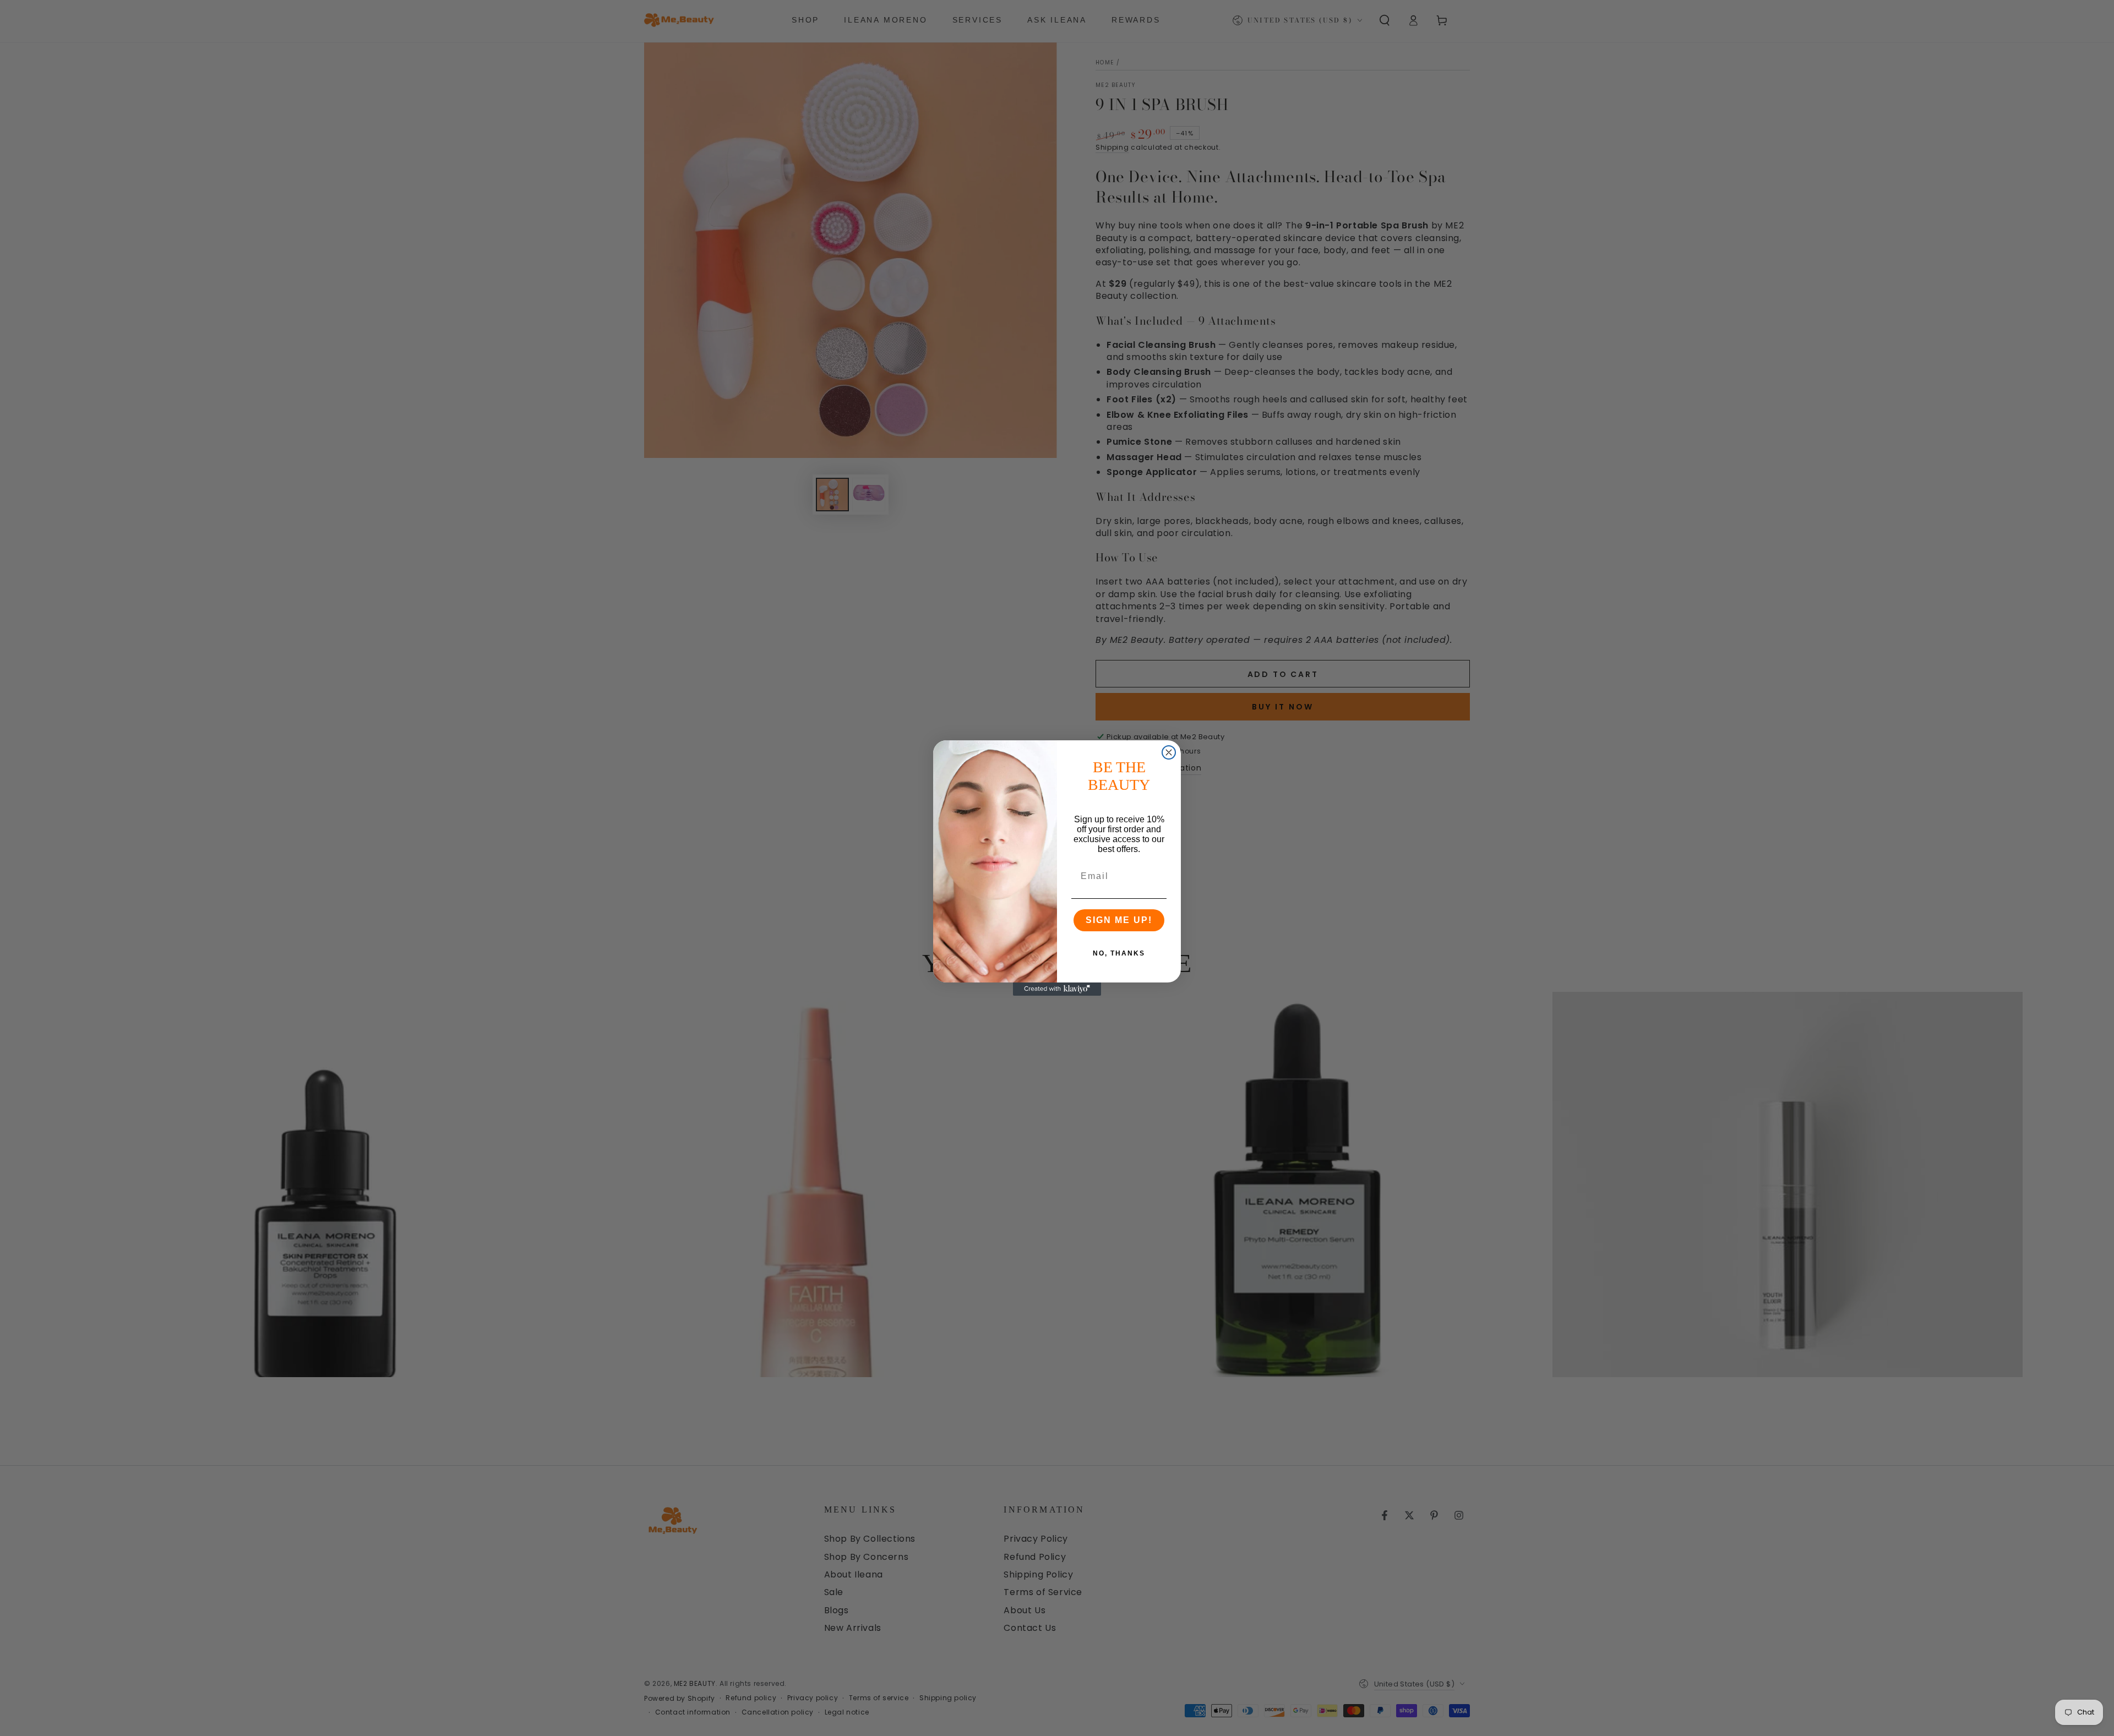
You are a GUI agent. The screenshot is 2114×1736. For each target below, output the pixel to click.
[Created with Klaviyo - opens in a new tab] (1057, 989)
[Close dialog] (1169, 752)
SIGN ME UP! (1119, 920)
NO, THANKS (1119, 953)
